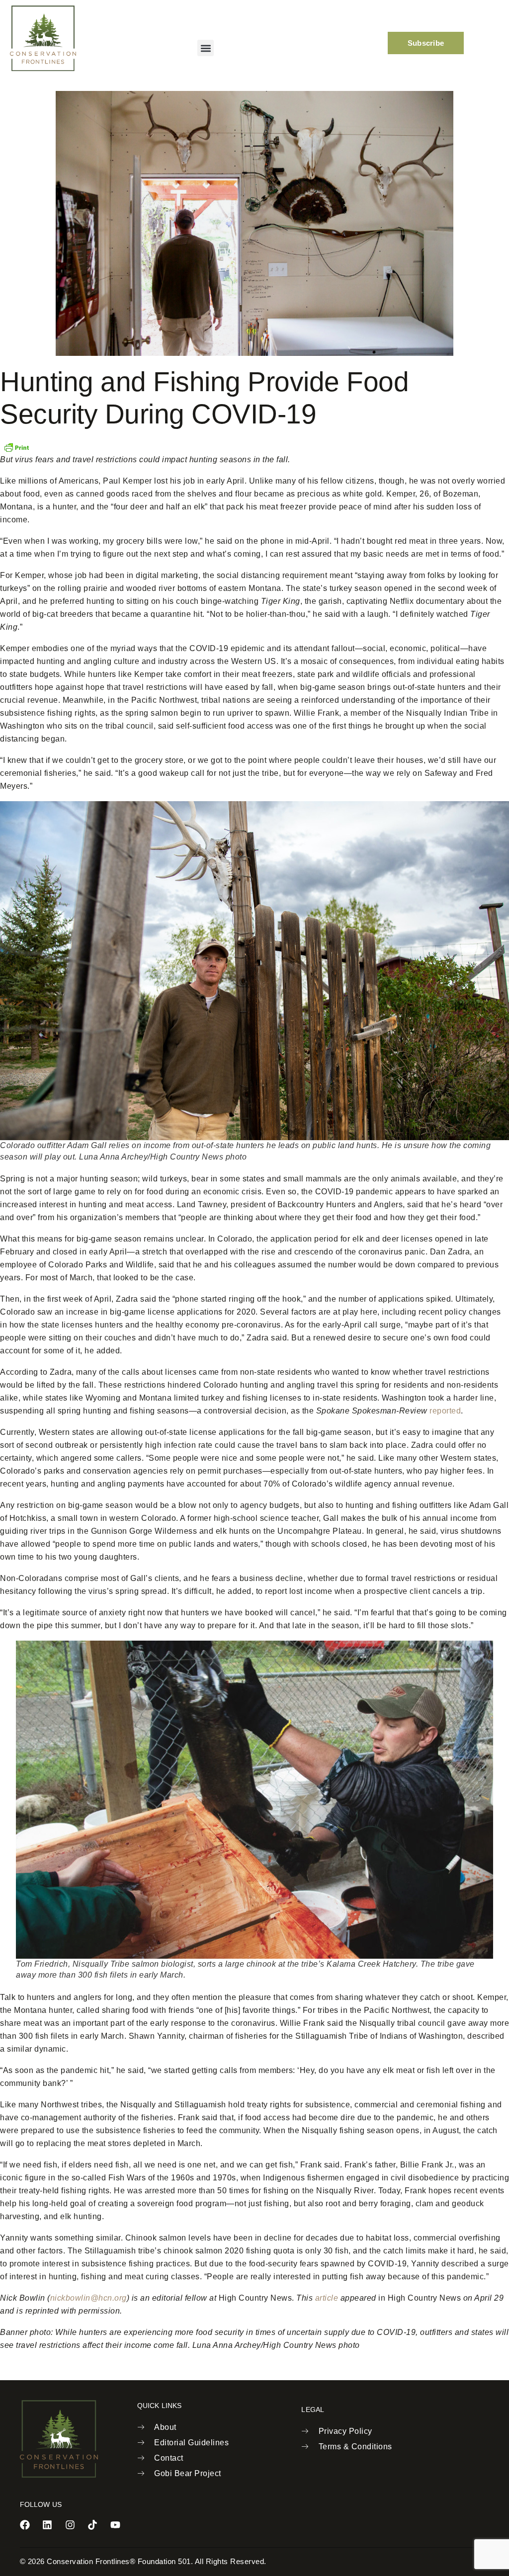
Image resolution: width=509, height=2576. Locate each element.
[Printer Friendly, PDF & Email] (16, 447)
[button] (206, 48)
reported (445, 1411)
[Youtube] (115, 2525)
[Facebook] (25, 2525)
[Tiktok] (92, 2525)
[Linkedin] (47, 2525)
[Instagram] (70, 2525)
